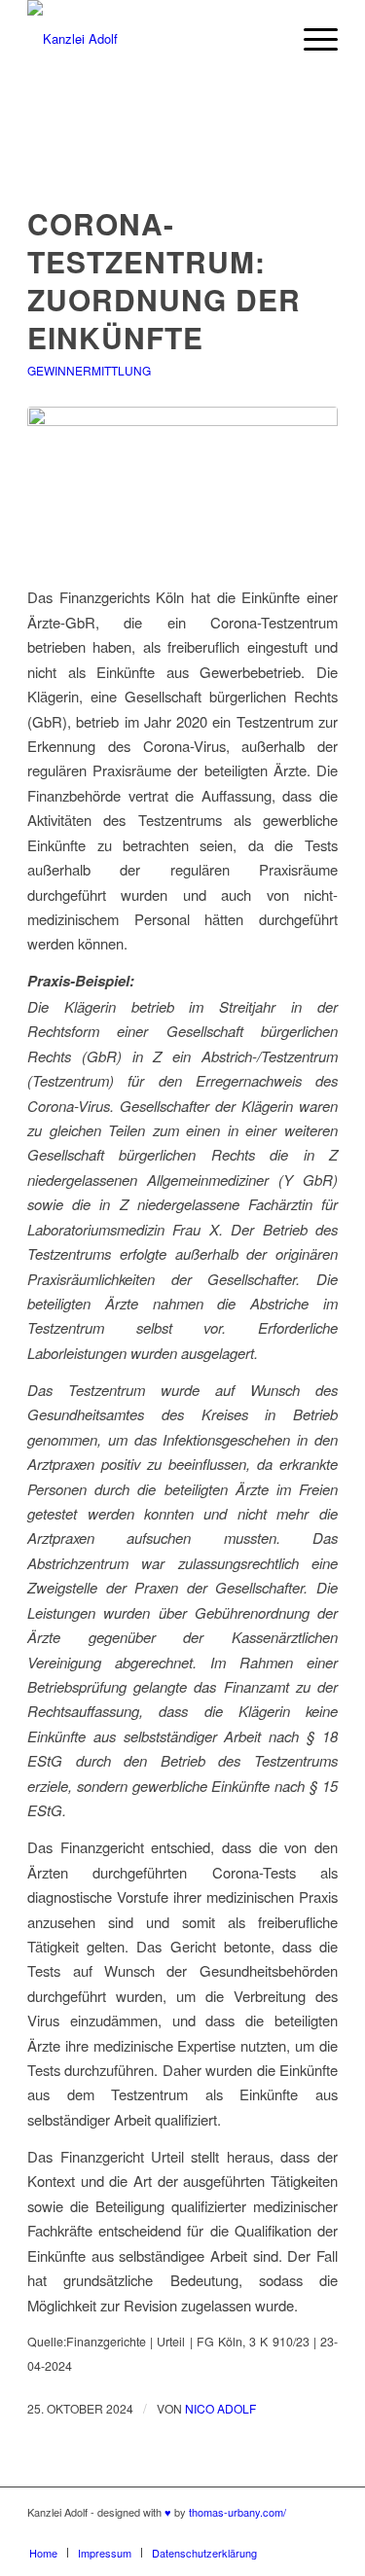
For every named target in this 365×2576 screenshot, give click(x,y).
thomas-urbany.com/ (237, 2512)
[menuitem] (43, 2553)
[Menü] (311, 39)
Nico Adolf (220, 2408)
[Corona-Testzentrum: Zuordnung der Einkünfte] (182, 489)
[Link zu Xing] (323, 2532)
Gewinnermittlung (89, 370)
